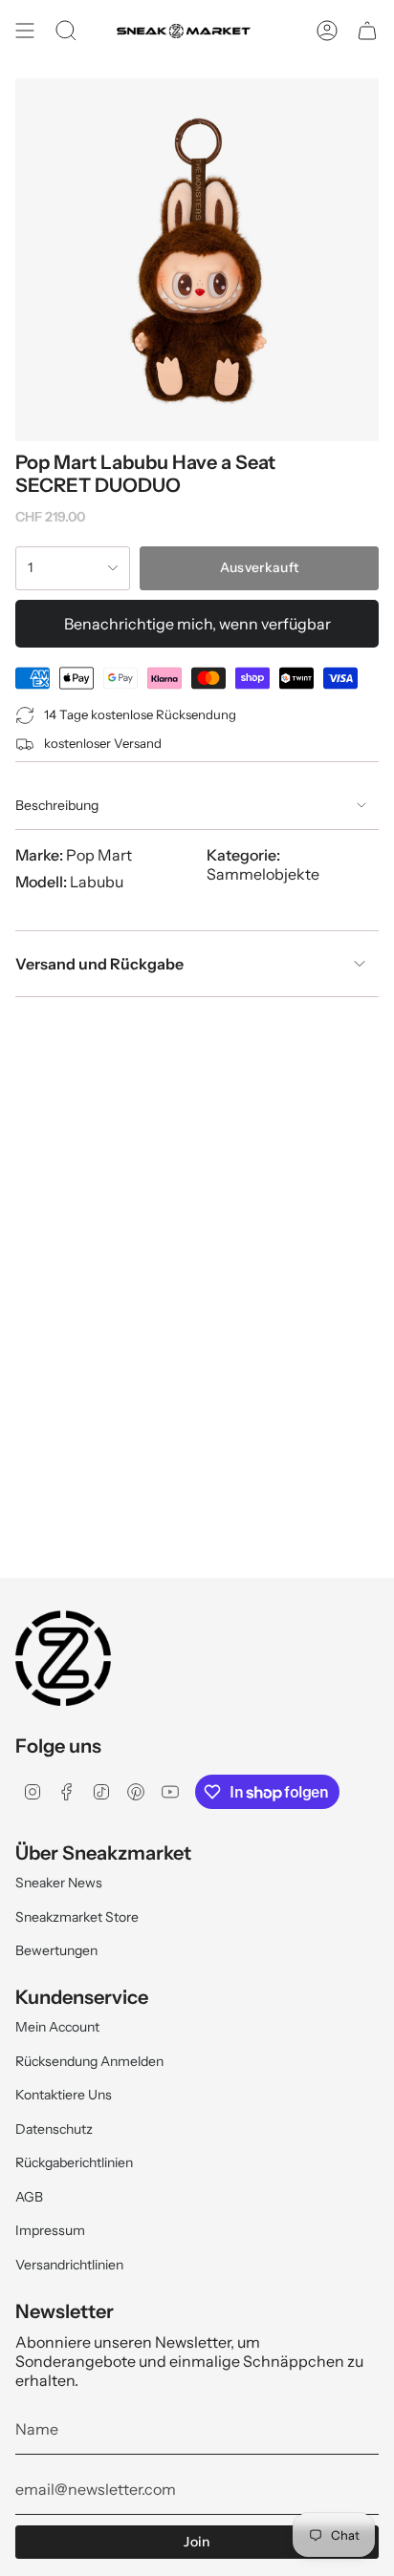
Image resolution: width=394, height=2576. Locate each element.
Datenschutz (54, 2129)
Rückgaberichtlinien (74, 2162)
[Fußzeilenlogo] (63, 1658)
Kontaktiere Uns (64, 2095)
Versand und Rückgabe (99, 964)
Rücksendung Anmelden (89, 2061)
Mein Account (57, 2027)
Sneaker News (59, 1883)
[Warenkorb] (367, 31)
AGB (29, 2197)
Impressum (50, 2230)
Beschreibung (57, 805)
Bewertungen (56, 1950)
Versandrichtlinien (69, 2265)
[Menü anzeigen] (25, 31)
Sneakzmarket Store (77, 1917)
